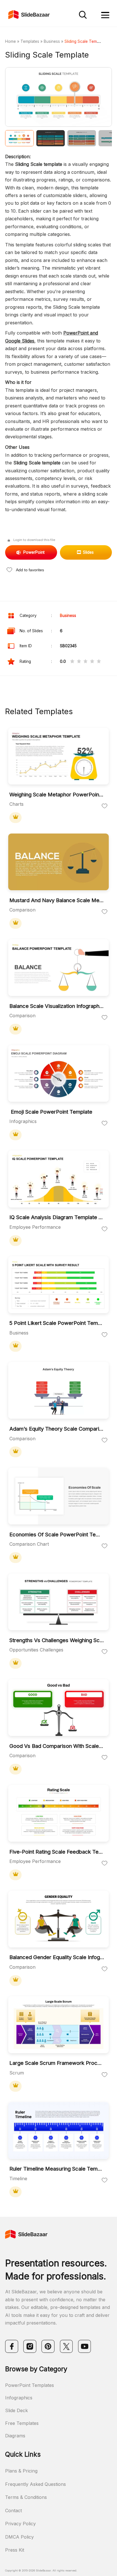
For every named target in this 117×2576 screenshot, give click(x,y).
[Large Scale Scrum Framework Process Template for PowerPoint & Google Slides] (59, 2025)
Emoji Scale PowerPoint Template (51, 1112)
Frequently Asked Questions (35, 2484)
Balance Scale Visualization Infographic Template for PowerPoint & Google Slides (57, 1006)
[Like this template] (105, 806)
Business (52, 41)
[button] (32, 97)
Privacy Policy (20, 2524)
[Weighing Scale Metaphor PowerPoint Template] (59, 757)
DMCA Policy (19, 2537)
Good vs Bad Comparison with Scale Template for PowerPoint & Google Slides (57, 1746)
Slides (88, 552)
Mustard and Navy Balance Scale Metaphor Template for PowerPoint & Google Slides (57, 900)
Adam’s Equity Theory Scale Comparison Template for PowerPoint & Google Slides (57, 1429)
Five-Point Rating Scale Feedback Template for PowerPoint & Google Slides (57, 1852)
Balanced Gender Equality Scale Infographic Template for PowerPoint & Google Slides (57, 1957)
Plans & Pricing (21, 2471)
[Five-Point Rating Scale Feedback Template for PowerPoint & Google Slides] (59, 1814)
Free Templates (22, 2423)
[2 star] (79, 662)
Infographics (19, 2398)
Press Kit (15, 2550)
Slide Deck (16, 2410)
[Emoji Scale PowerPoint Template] (59, 1074)
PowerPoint (34, 552)
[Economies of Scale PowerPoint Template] (59, 1497)
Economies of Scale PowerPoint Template (57, 1535)
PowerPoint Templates (30, 2385)
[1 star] (72, 662)
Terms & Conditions (26, 2497)
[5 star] (99, 662)
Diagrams (15, 2436)
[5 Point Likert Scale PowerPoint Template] (59, 1285)
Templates (30, 41)
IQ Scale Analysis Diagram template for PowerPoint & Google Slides (57, 1217)
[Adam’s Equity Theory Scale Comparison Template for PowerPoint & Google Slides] (59, 1391)
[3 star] (85, 662)
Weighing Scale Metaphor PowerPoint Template (57, 795)
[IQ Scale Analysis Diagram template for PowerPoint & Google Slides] (59, 1179)
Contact (13, 2511)
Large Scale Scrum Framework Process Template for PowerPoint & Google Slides (57, 2063)
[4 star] (92, 662)
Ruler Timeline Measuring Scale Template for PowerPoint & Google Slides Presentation (57, 2169)
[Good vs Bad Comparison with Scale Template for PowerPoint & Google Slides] (59, 1708)
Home (11, 41)
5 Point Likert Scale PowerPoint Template (57, 1323)
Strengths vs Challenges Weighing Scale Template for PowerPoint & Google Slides (57, 1640)
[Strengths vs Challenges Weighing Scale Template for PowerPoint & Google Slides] (59, 1602)
